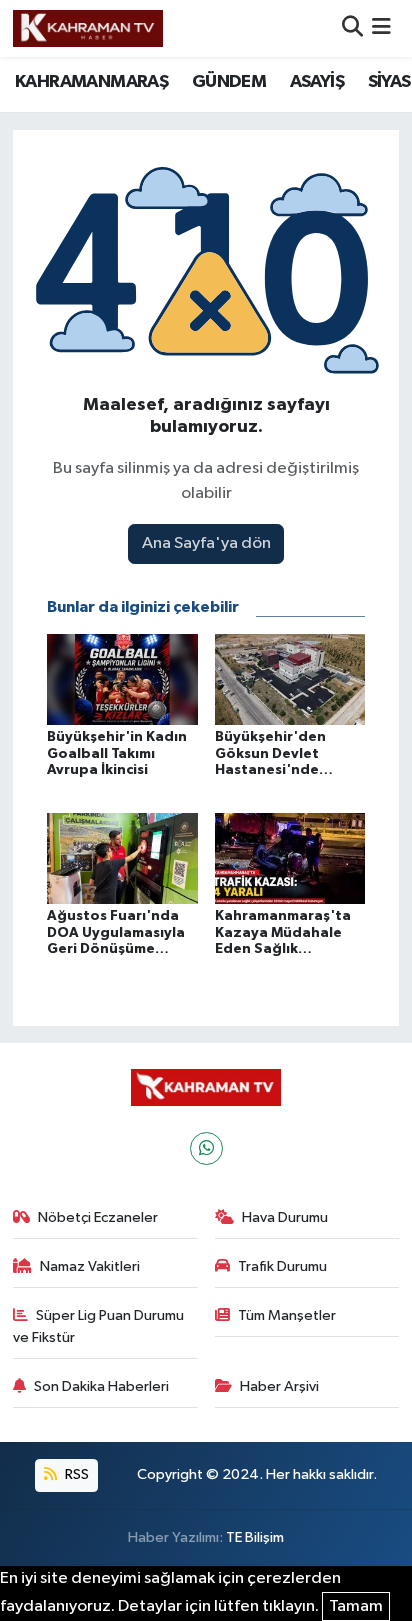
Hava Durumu (285, 1217)
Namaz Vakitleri (90, 1266)
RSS (75, 1474)
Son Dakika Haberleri (101, 1386)
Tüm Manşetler (287, 1315)
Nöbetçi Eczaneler (98, 1217)
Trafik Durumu (282, 1266)
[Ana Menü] (381, 28)
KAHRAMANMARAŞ (91, 82)
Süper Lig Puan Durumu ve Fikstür (99, 1326)
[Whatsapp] (206, 1148)
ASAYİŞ (317, 82)
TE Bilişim (255, 1537)
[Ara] (352, 28)
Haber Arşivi (279, 1386)
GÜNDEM (229, 82)
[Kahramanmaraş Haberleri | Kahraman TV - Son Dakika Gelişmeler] (88, 28)
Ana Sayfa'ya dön (206, 543)
